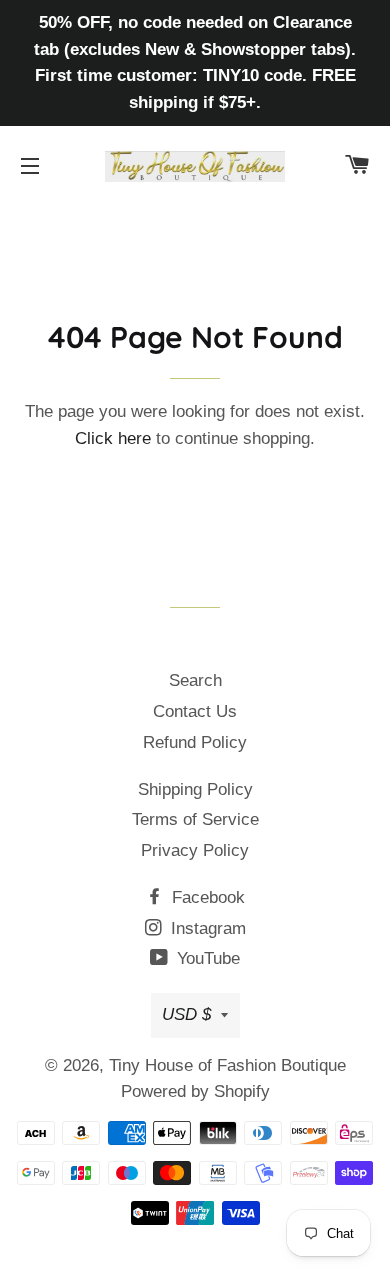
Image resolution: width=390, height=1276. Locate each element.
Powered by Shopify (195, 1091)
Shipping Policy (195, 789)
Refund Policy (195, 742)
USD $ (186, 1014)
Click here (113, 438)
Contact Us (195, 711)
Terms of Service (195, 819)
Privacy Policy (195, 850)
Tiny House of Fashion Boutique (227, 1065)
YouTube (206, 958)
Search (195, 680)
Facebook (206, 897)
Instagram (206, 928)
